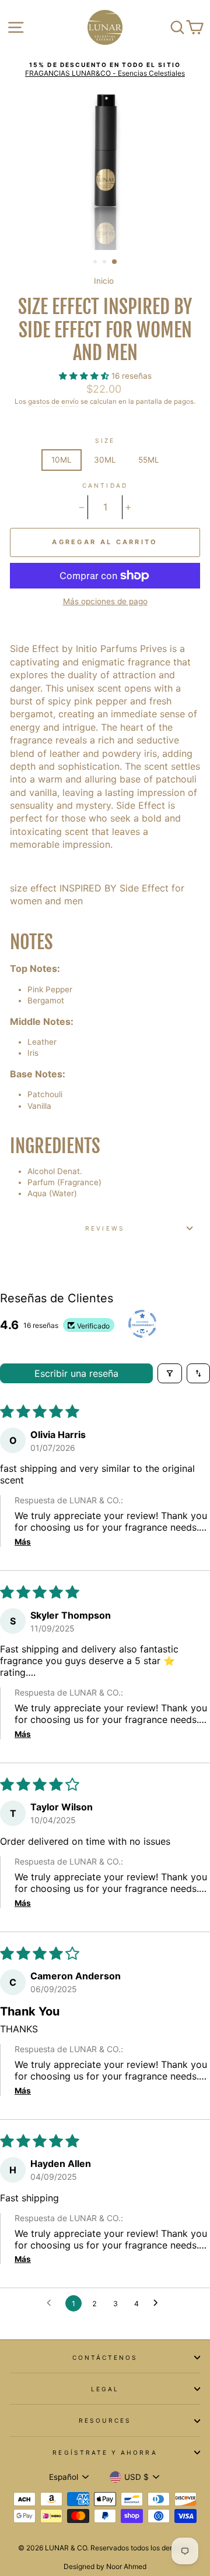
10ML (62, 460)
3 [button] (115, 262)
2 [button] (106, 263)
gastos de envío (53, 401)
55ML (149, 460)
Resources (105, 2420)
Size (105, 441)
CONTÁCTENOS (105, 2357)
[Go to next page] (159, 2303)
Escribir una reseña (76, 1373)
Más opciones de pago (105, 601)
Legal (105, 2389)
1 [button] (96, 263)
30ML (105, 460)
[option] (105, 70)
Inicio (104, 281)
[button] (85, 376)
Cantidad (105, 485)
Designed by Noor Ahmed (105, 2566)
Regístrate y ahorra (105, 2452)
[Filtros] (170, 1373)
